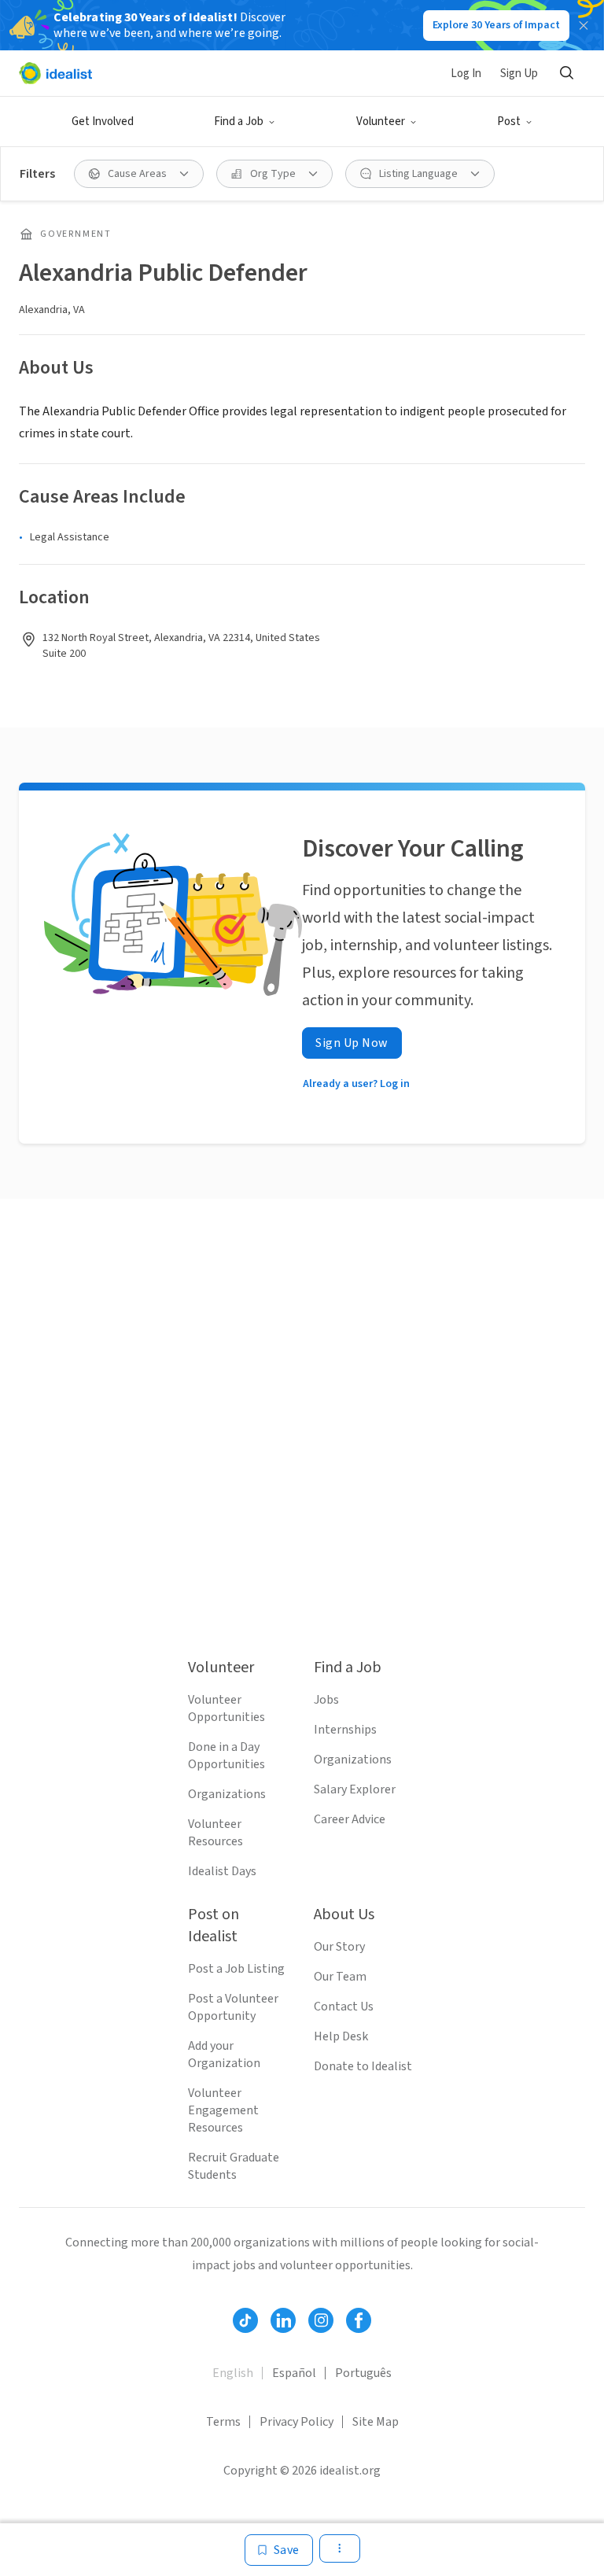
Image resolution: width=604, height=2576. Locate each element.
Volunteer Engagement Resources (223, 2110)
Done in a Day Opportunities (226, 1756)
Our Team (340, 1977)
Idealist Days (222, 1871)
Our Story (339, 1947)
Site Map (376, 2422)
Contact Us (344, 2007)
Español (294, 2373)
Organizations (227, 1794)
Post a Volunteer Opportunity (233, 2007)
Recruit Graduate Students (234, 2166)
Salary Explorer (355, 1789)
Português (363, 2373)
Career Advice (350, 1819)
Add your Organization (224, 2055)
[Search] (566, 73)
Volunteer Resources (215, 1833)
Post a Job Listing (236, 1969)
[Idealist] (55, 73)
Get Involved (103, 122)
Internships (345, 1730)
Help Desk (341, 2036)
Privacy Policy (296, 2422)
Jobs (326, 1700)
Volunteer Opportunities (226, 1708)
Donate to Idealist (363, 2066)
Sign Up (519, 74)
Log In (466, 74)
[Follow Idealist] (245, 2320)
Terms (223, 2422)
